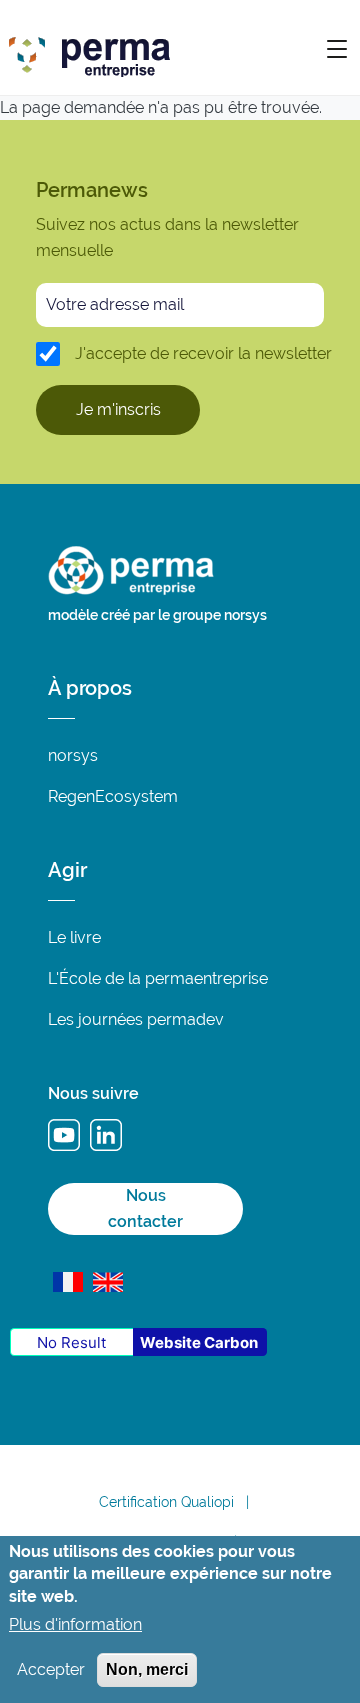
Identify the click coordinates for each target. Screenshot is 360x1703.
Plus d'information (75, 1624)
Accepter (51, 1669)
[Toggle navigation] (337, 47)
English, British (108, 1282)
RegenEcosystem (113, 796)
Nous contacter (145, 1208)
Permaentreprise (200, 51)
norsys (73, 755)
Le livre (74, 937)
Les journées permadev (136, 1019)
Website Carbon (199, 1342)
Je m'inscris (118, 409)
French (68, 1282)
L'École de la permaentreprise (158, 978)
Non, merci (147, 1669)
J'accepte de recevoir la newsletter (203, 353)
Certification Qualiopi (166, 1502)
